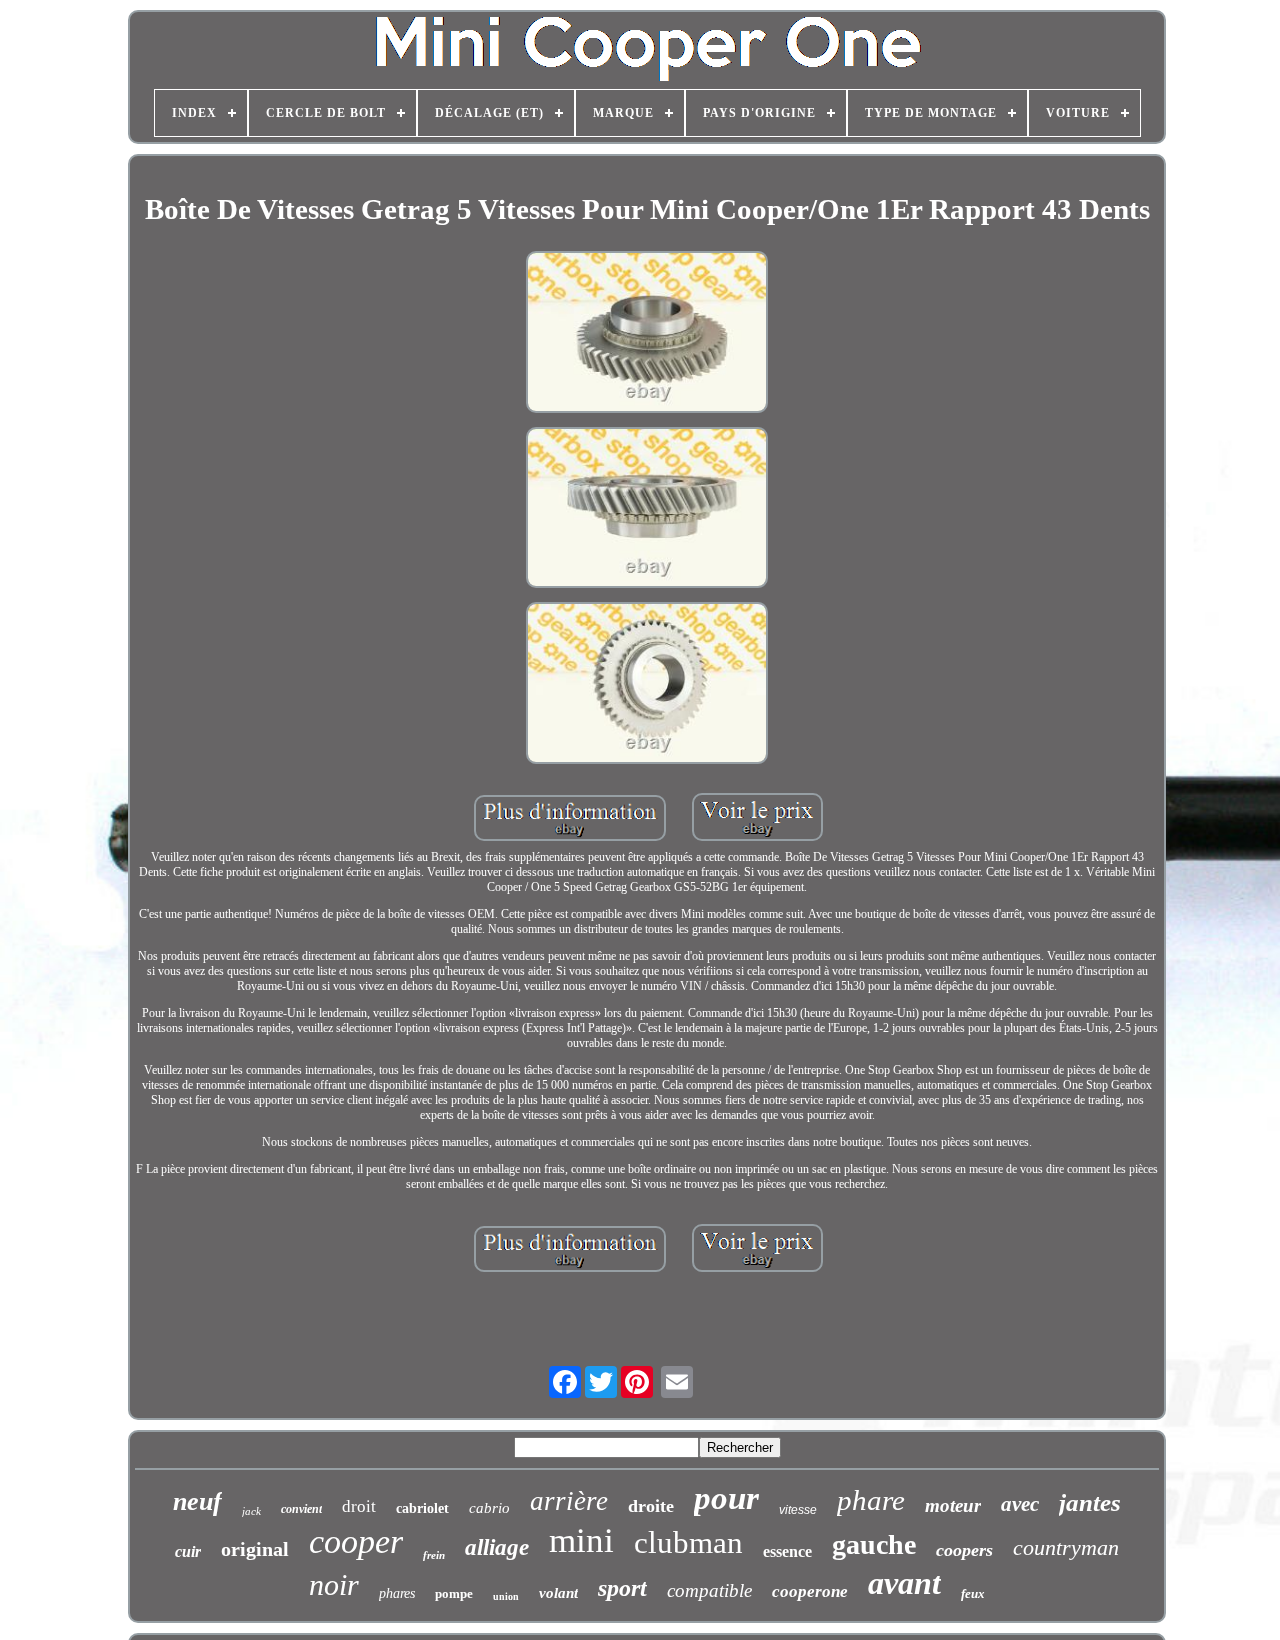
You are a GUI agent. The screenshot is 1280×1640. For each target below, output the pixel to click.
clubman (688, 1542)
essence (787, 1551)
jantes (1090, 1502)
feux (973, 1593)
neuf (197, 1501)
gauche (874, 1544)
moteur (953, 1505)
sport (622, 1588)
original (255, 1549)
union (506, 1596)
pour (726, 1498)
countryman (1066, 1547)
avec (1020, 1504)
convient (301, 1509)
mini (581, 1540)
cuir (188, 1551)
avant (904, 1583)
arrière (569, 1501)
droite (651, 1506)
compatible (709, 1590)
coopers (964, 1550)
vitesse (798, 1510)
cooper (356, 1541)
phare (871, 1500)
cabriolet (422, 1508)
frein (434, 1555)
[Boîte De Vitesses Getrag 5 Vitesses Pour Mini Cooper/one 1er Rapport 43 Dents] (647, 334)
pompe (454, 1593)
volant (558, 1593)
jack (251, 1511)
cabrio (489, 1508)
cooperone (810, 1591)
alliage (497, 1547)
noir (334, 1584)
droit (359, 1506)
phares (397, 1593)
